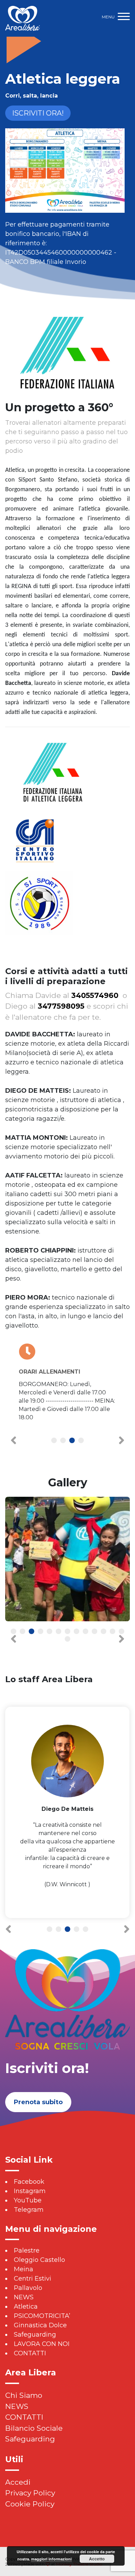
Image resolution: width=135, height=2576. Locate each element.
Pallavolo (28, 2288)
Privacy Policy (30, 2493)
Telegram (29, 2210)
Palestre (27, 2250)
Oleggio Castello (39, 2260)
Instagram (30, 2191)
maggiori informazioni (51, 2559)
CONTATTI (30, 2353)
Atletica (26, 2307)
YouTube (28, 2200)
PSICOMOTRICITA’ (42, 2316)
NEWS (24, 2297)
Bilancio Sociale (34, 2428)
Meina (24, 2269)
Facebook (29, 2182)
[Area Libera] (22, 18)
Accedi (18, 2482)
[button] (54, 1441)
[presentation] (13, 1440)
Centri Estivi (33, 2279)
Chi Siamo (24, 2395)
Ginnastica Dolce (40, 2325)
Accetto (97, 2559)
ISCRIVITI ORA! (38, 113)
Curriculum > (67, 1909)
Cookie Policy (30, 2504)
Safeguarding (35, 2335)
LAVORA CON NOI (42, 2344)
